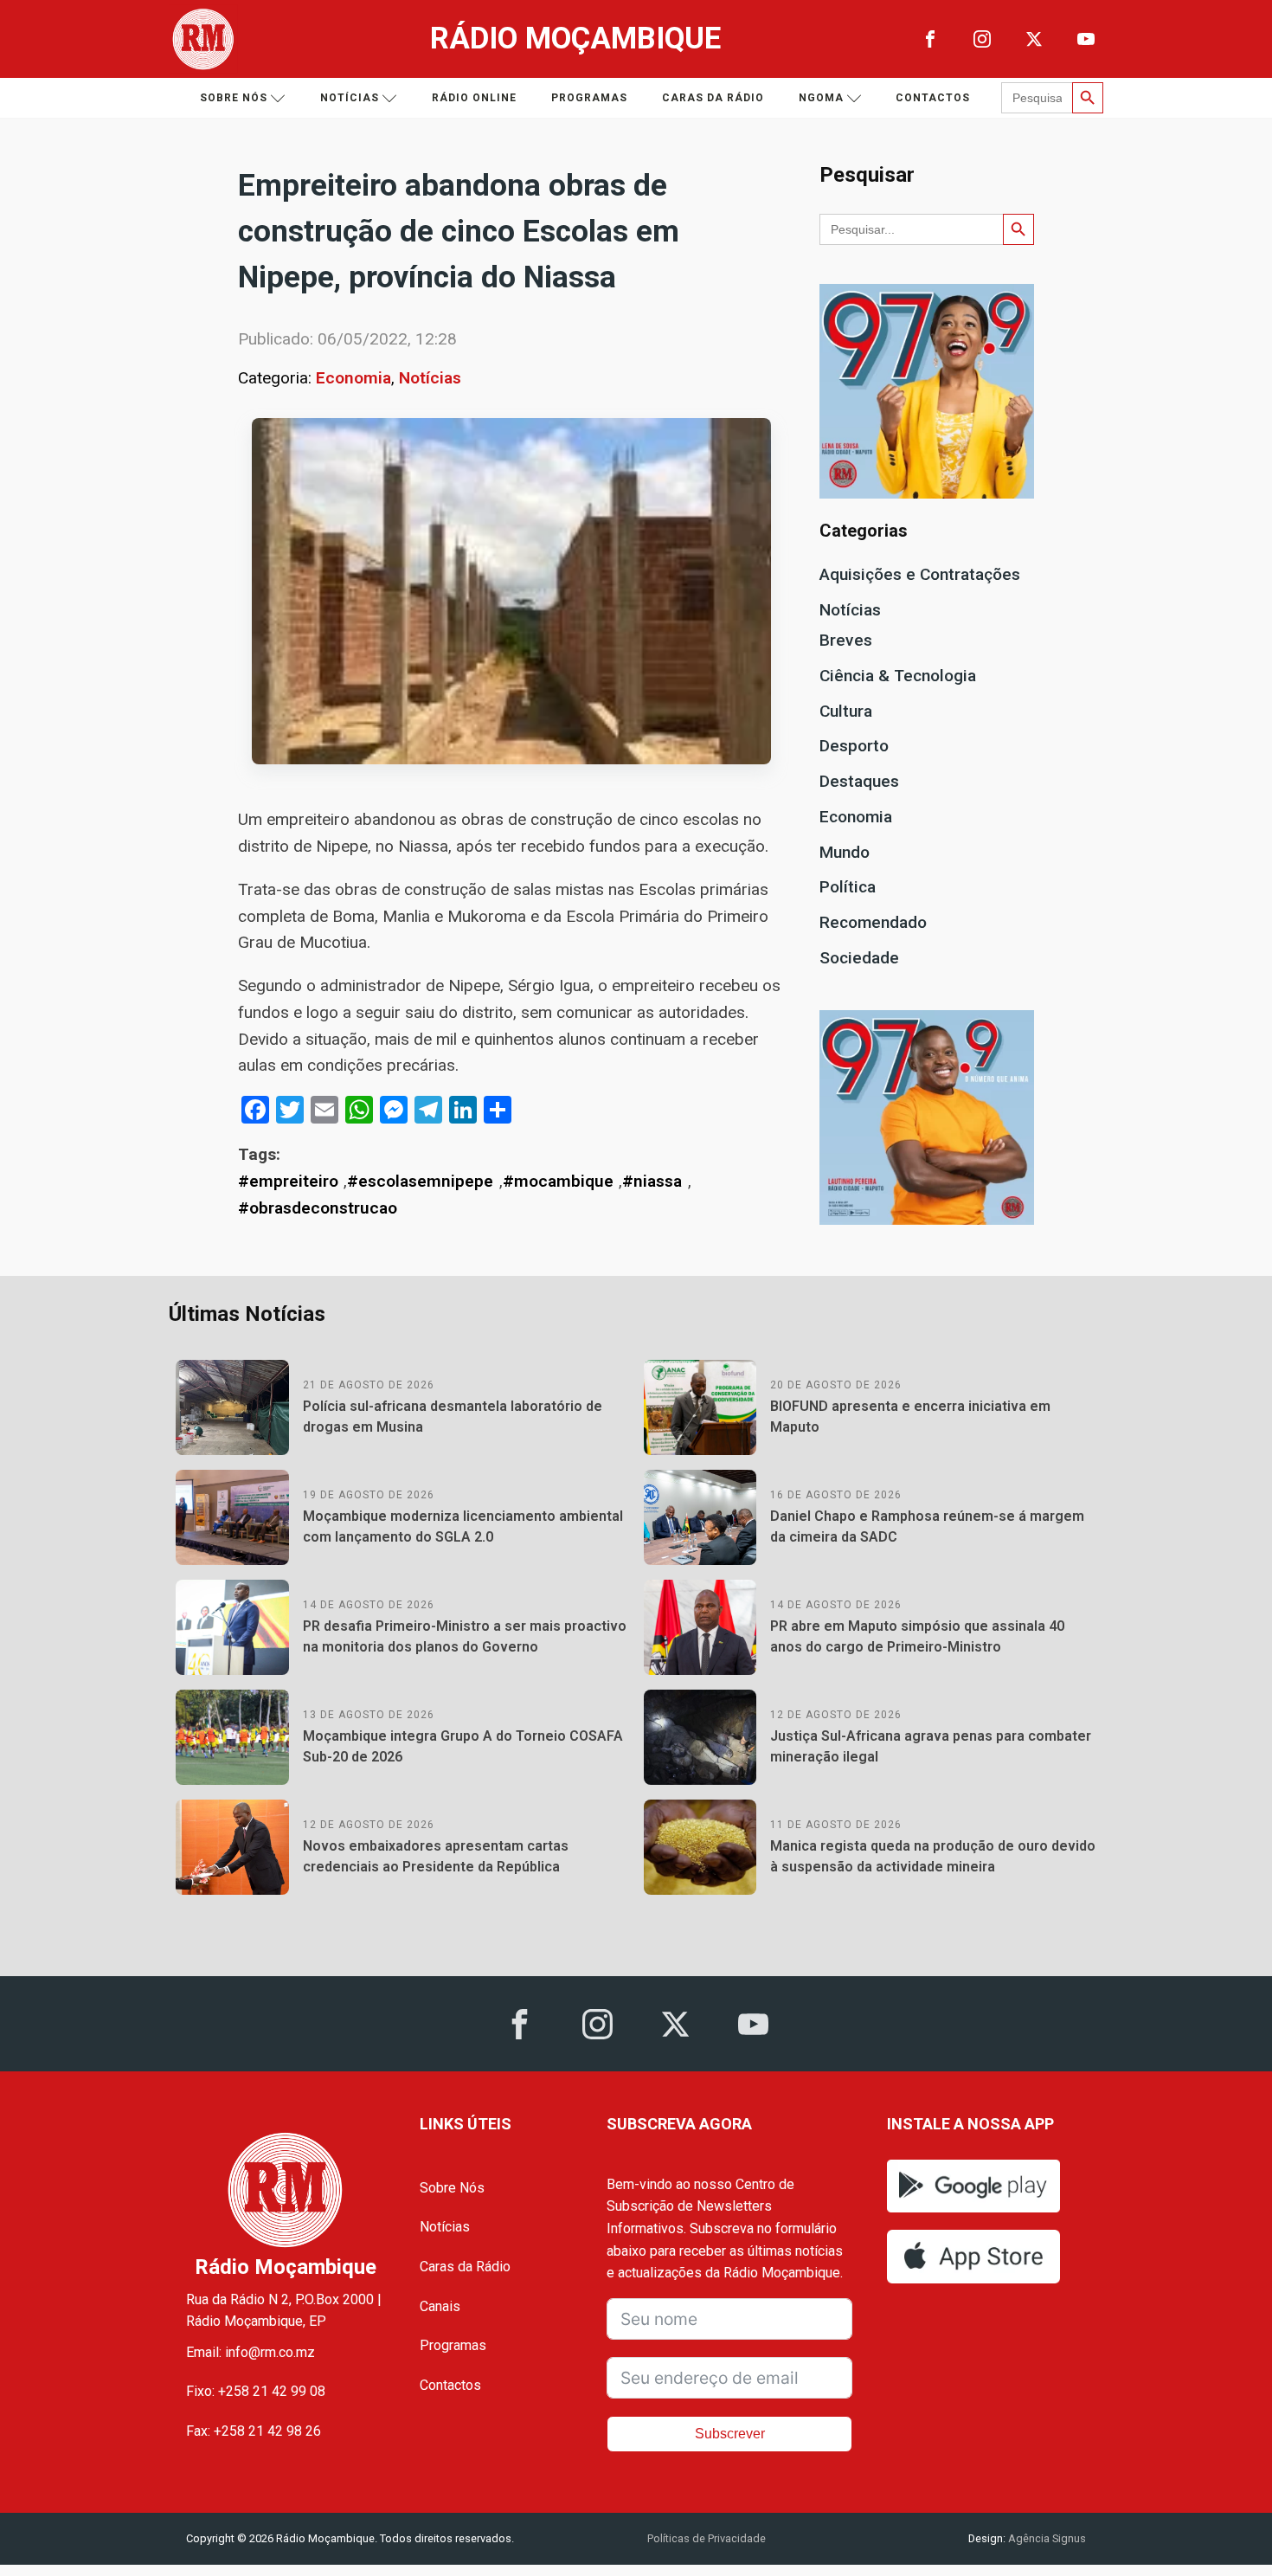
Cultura (846, 711)
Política (848, 887)
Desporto (854, 746)
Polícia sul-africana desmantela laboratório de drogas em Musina (453, 1417)
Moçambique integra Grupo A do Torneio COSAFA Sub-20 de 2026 (463, 1746)
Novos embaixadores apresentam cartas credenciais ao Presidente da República (436, 1856)
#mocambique (558, 1181)
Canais (440, 2306)
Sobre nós (234, 98)
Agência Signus (1046, 2538)
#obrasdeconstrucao (318, 1208)
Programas (589, 98)
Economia (353, 378)
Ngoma (821, 98)
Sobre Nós (452, 2188)
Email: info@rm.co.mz (251, 2352)
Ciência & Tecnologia (898, 676)
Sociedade (859, 958)
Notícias (350, 98)
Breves (846, 640)
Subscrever (730, 2434)
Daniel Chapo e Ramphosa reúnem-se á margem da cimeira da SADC (927, 1526)
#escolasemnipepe (420, 1181)
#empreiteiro (288, 1181)
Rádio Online (474, 98)
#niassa (652, 1181)
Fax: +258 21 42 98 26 (254, 2431)
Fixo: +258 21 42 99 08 (256, 2391)
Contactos (933, 98)
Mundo (845, 852)
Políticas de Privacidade (707, 2538)
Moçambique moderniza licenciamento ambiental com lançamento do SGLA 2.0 (463, 1526)
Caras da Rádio (713, 98)
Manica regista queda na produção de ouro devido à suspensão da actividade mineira (933, 1856)
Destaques (859, 781)
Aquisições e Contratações (920, 574)
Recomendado (873, 922)
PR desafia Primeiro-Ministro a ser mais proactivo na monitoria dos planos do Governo (465, 1636)
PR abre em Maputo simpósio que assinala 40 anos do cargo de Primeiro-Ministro (917, 1636)
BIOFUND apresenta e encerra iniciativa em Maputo (910, 1417)
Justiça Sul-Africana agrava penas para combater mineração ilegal (931, 1746)
